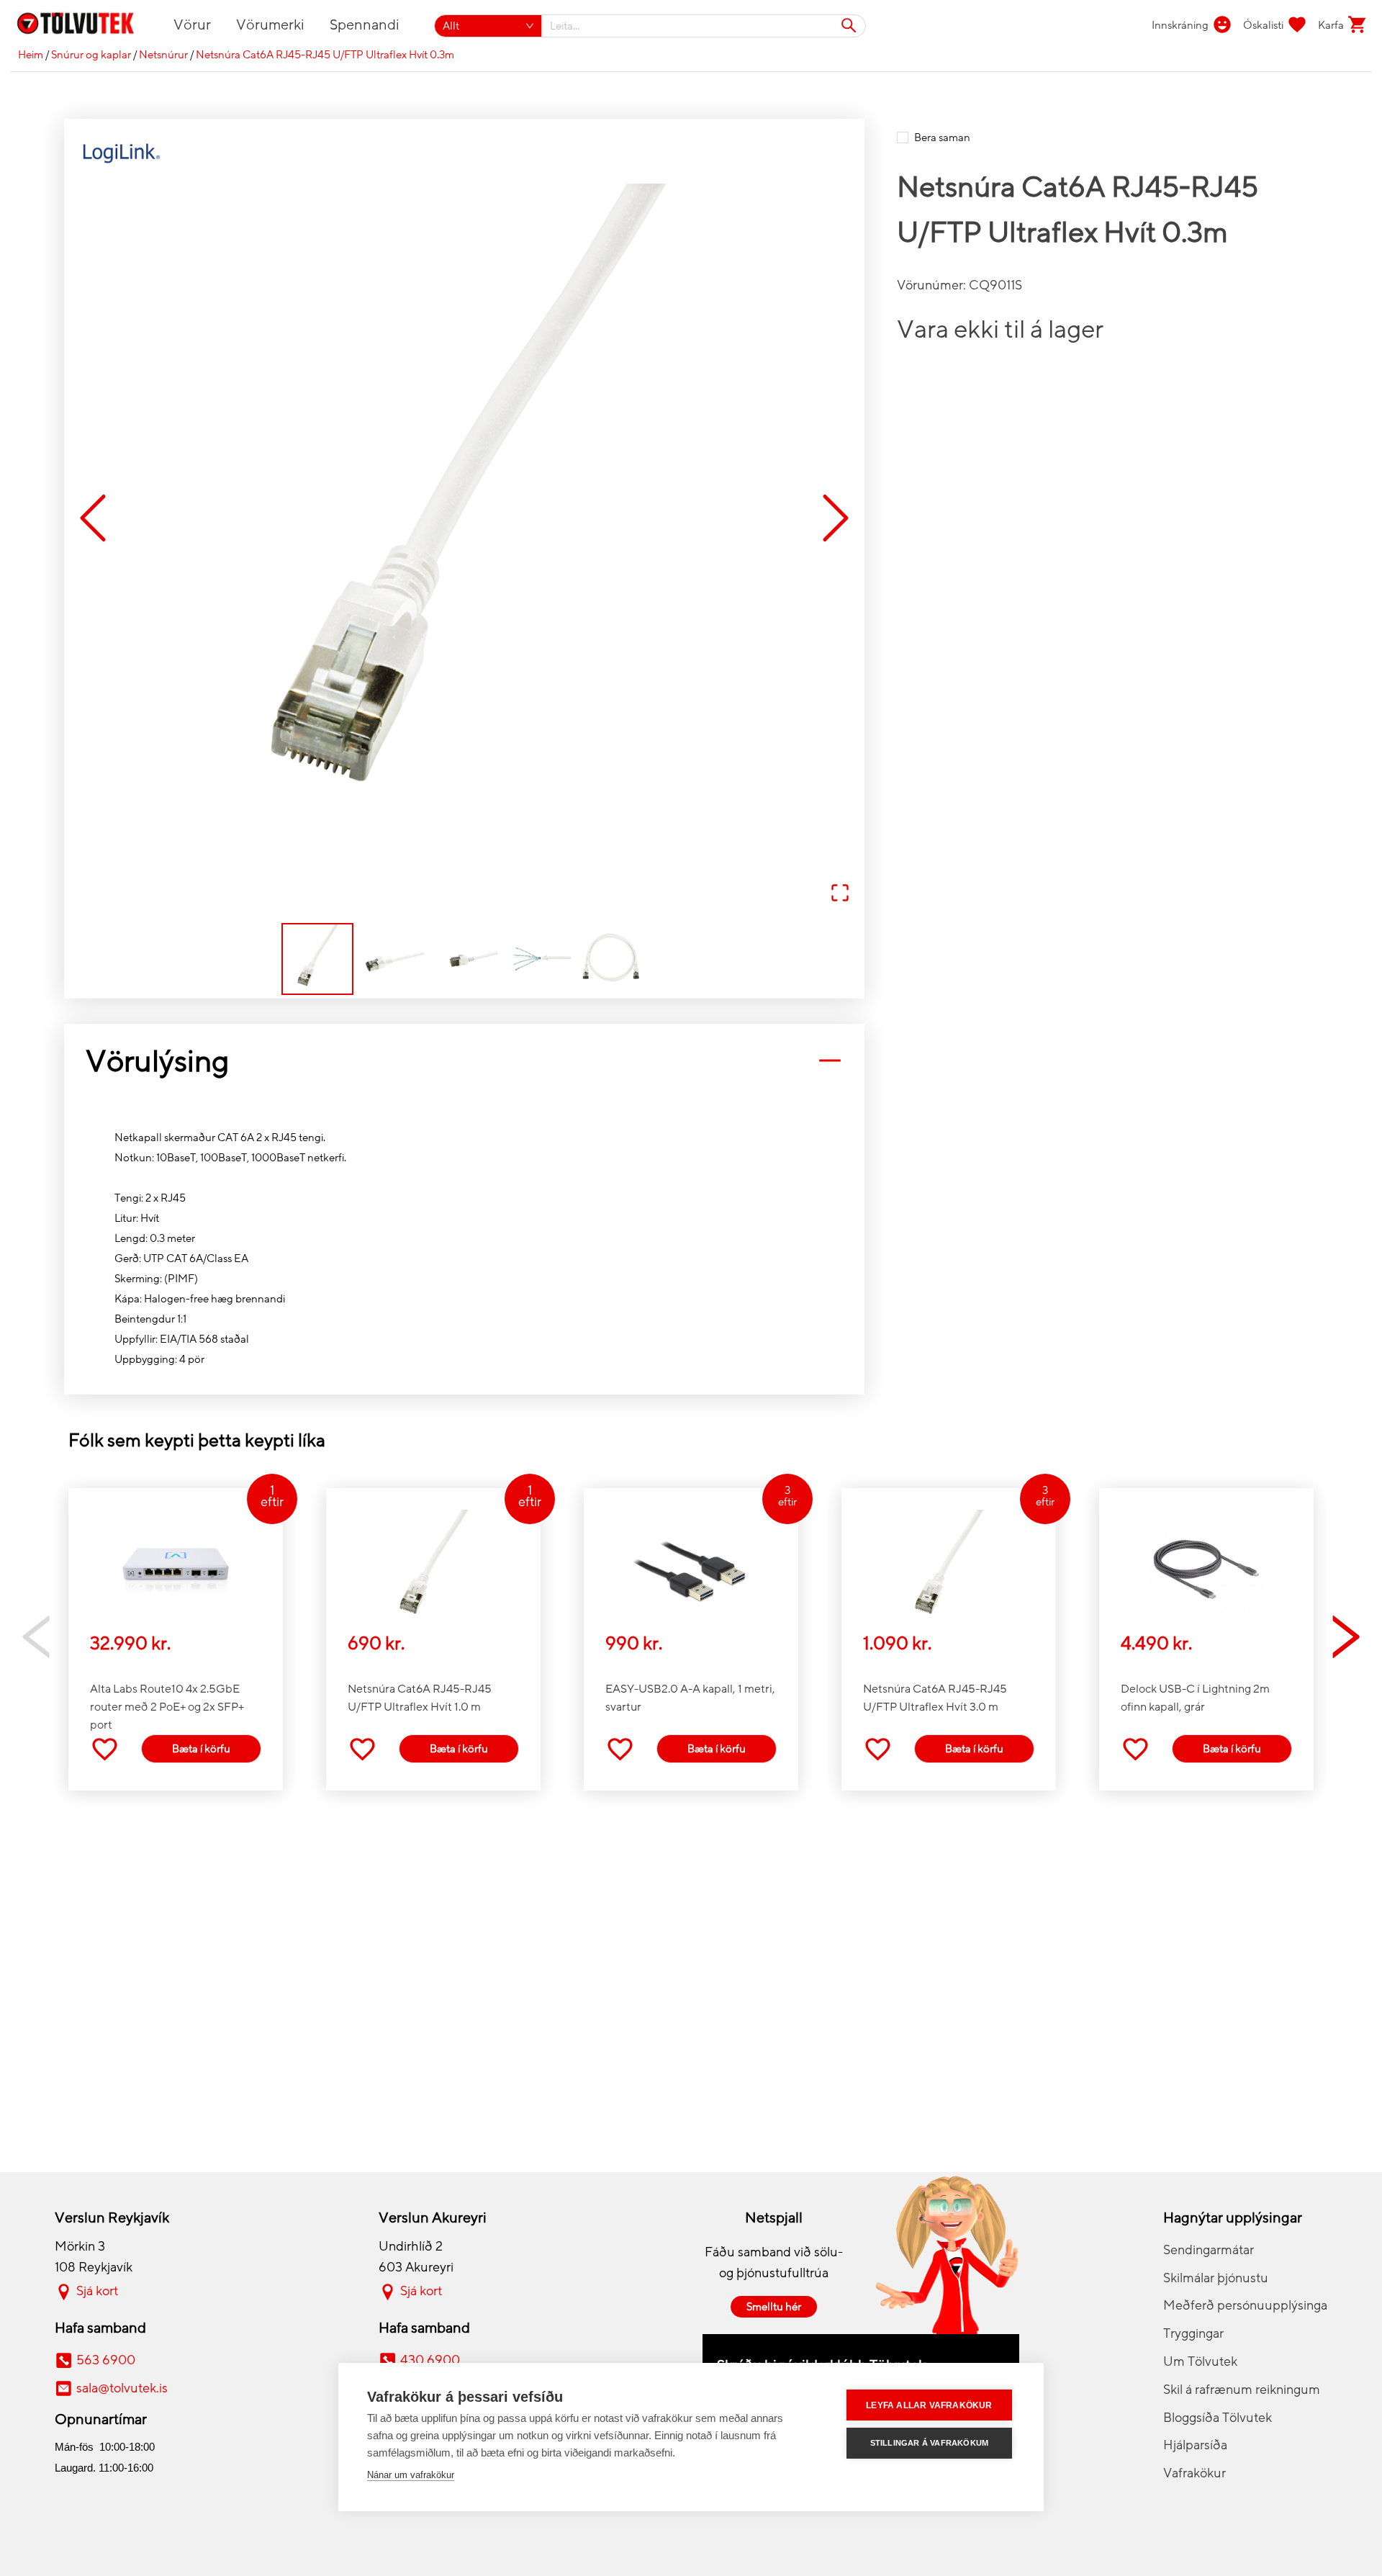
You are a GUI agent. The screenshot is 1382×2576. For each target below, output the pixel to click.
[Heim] (84, 26)
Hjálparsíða (1195, 2445)
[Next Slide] (836, 519)
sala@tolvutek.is (122, 2388)
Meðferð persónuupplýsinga (1245, 2305)
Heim (31, 55)
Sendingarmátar (1209, 2250)
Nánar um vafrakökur (411, 2475)
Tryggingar (1193, 2333)
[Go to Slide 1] (317, 959)
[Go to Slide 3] (464, 959)
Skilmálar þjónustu (1216, 2278)
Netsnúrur (163, 55)
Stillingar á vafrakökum (930, 2443)
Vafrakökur (1194, 2473)
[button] (464, 519)
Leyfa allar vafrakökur (929, 2405)
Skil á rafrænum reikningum (1242, 2390)
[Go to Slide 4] (538, 959)
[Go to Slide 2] (391, 959)
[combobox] (704, 26)
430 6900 (430, 2360)
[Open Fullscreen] (840, 894)
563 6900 (106, 2360)
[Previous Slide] (93, 519)
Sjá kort (97, 2291)
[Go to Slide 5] (611, 959)
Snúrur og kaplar (91, 55)
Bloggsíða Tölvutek (1218, 2418)
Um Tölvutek (1200, 2361)
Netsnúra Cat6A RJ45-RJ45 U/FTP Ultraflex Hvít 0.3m (325, 55)
